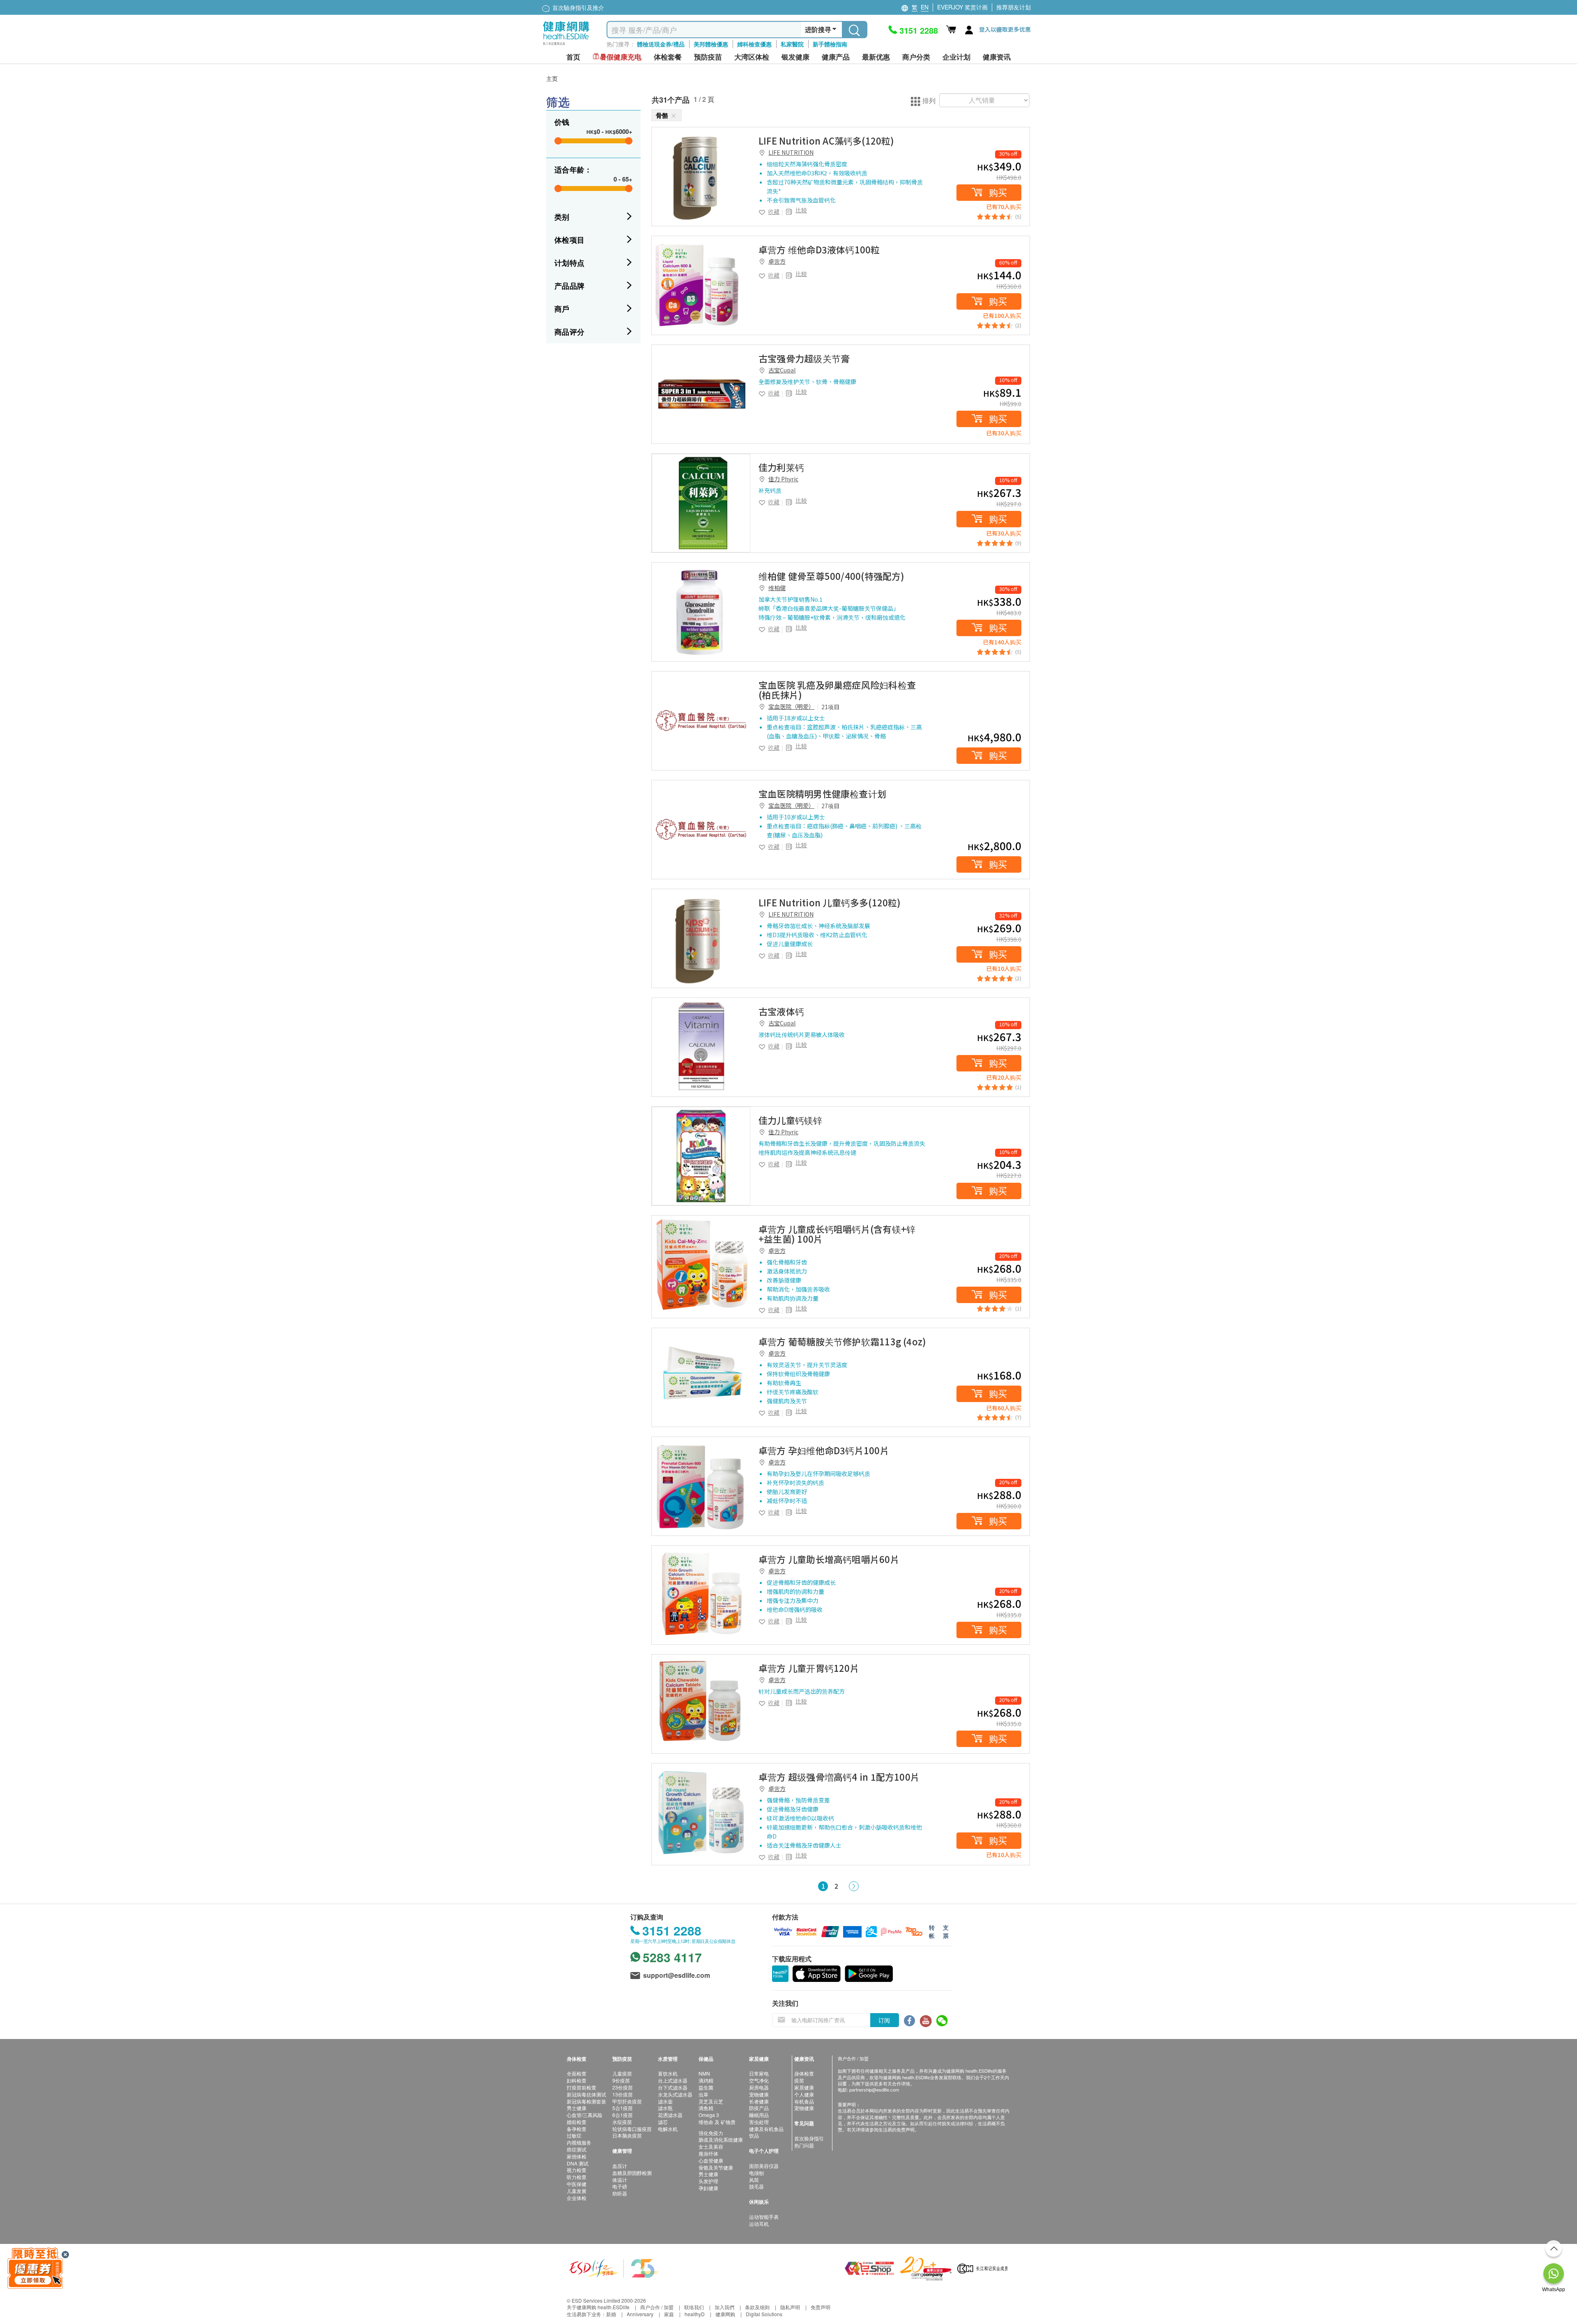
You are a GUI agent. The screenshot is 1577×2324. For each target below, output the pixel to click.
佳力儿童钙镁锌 (791, 1120)
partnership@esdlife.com (874, 2090)
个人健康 (804, 2094)
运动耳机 (759, 2224)
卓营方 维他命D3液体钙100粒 (819, 249)
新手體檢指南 (830, 44)
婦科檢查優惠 (754, 44)
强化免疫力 (711, 2133)
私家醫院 (792, 44)
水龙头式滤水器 (675, 2094)
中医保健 (577, 2184)
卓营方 (777, 261)
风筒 (754, 2180)
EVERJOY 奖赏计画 (962, 7)
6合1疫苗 (623, 2115)
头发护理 (708, 2181)
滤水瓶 (665, 2108)
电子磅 (620, 2186)
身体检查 (804, 2073)
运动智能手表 (764, 2217)
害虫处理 (759, 2122)
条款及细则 (757, 2307)
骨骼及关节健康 (716, 2167)
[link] (701, 177)
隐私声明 (790, 2307)
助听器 (620, 2193)
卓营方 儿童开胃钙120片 (809, 1668)
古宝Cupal (782, 370)
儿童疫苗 (622, 2073)
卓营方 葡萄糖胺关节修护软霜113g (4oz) (842, 1341)
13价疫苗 (623, 2094)
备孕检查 (577, 2129)
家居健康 (804, 2087)
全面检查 (577, 2073)
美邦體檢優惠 (711, 44)
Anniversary (640, 2314)
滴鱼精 (706, 2108)
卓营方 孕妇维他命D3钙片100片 (824, 1450)
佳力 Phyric (783, 479)
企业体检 (577, 2198)
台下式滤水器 (673, 2087)
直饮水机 (668, 2073)
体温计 (620, 2180)
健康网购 (725, 2314)
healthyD (695, 2314)
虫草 (703, 2094)
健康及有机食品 (766, 2129)
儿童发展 (577, 2191)
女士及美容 (711, 2146)
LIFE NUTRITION (791, 152)
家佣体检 (577, 2156)
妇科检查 (577, 2080)
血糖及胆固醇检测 (632, 2173)
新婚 (611, 2314)
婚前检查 (577, 2122)
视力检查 (577, 2170)
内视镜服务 (579, 2142)
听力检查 (577, 2177)
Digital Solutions (764, 2314)
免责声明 (821, 2307)
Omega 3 (709, 2115)
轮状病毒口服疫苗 (632, 2129)
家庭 (669, 2314)
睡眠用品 (759, 2115)
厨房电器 (759, 2087)
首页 (573, 57)
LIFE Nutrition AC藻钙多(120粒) (826, 140)
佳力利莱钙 (781, 467)
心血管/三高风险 (585, 2115)
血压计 (620, 2166)
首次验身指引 (809, 2138)
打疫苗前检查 (582, 2087)
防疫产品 (759, 2108)
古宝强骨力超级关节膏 (804, 358)
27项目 (830, 806)
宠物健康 (759, 2094)
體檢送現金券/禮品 (661, 44)
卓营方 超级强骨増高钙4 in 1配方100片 (839, 1777)
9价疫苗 (621, 2080)
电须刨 (756, 2173)
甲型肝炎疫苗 (627, 2101)
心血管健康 (711, 2160)
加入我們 (724, 2307)
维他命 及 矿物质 (717, 2122)
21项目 (830, 707)
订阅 (884, 2020)
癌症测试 (577, 2149)
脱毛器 (756, 2186)
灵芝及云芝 (711, 2101)
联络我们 (694, 2307)
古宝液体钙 (781, 1011)
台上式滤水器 (673, 2080)
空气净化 (759, 2080)
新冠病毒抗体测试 (586, 2094)
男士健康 (577, 2108)
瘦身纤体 (708, 2153)
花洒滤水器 (670, 2115)
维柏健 (777, 588)
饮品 (754, 2135)
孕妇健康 (708, 2188)
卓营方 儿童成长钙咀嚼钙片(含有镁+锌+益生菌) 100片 (837, 1234)
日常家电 (759, 2073)
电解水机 (668, 2129)
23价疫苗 (623, 2087)
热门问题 (804, 2145)
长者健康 (759, 2101)
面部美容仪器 (764, 2166)
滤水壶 (665, 2101)
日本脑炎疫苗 (627, 2135)
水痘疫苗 (622, 2122)
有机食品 (804, 2101)
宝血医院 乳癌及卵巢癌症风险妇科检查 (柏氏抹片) (837, 690)
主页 (552, 78)
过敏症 (574, 2135)
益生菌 (706, 2087)
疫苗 (799, 2080)
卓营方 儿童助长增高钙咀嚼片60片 (829, 1559)
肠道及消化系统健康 (721, 2139)
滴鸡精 (706, 2080)
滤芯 (663, 2122)
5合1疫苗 (623, 2108)
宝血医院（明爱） (791, 706)
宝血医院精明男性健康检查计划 (822, 793)
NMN (704, 2073)
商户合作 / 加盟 (657, 2307)
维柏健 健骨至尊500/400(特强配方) (832, 576)
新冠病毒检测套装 (586, 2101)
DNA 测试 (578, 2163)
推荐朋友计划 (1014, 7)
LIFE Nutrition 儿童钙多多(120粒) (830, 902)
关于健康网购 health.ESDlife (598, 2307)
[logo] (566, 45)
